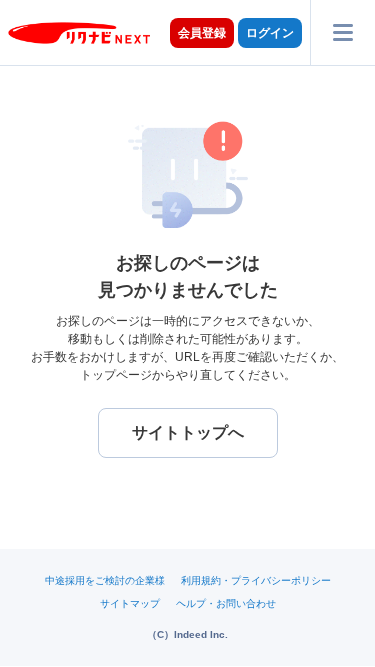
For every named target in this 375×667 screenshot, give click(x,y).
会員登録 (202, 33)
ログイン (270, 33)
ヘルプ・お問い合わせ (226, 603)
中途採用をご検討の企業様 (105, 580)
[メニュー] (342, 32)
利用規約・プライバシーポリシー (256, 580)
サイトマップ (130, 603)
